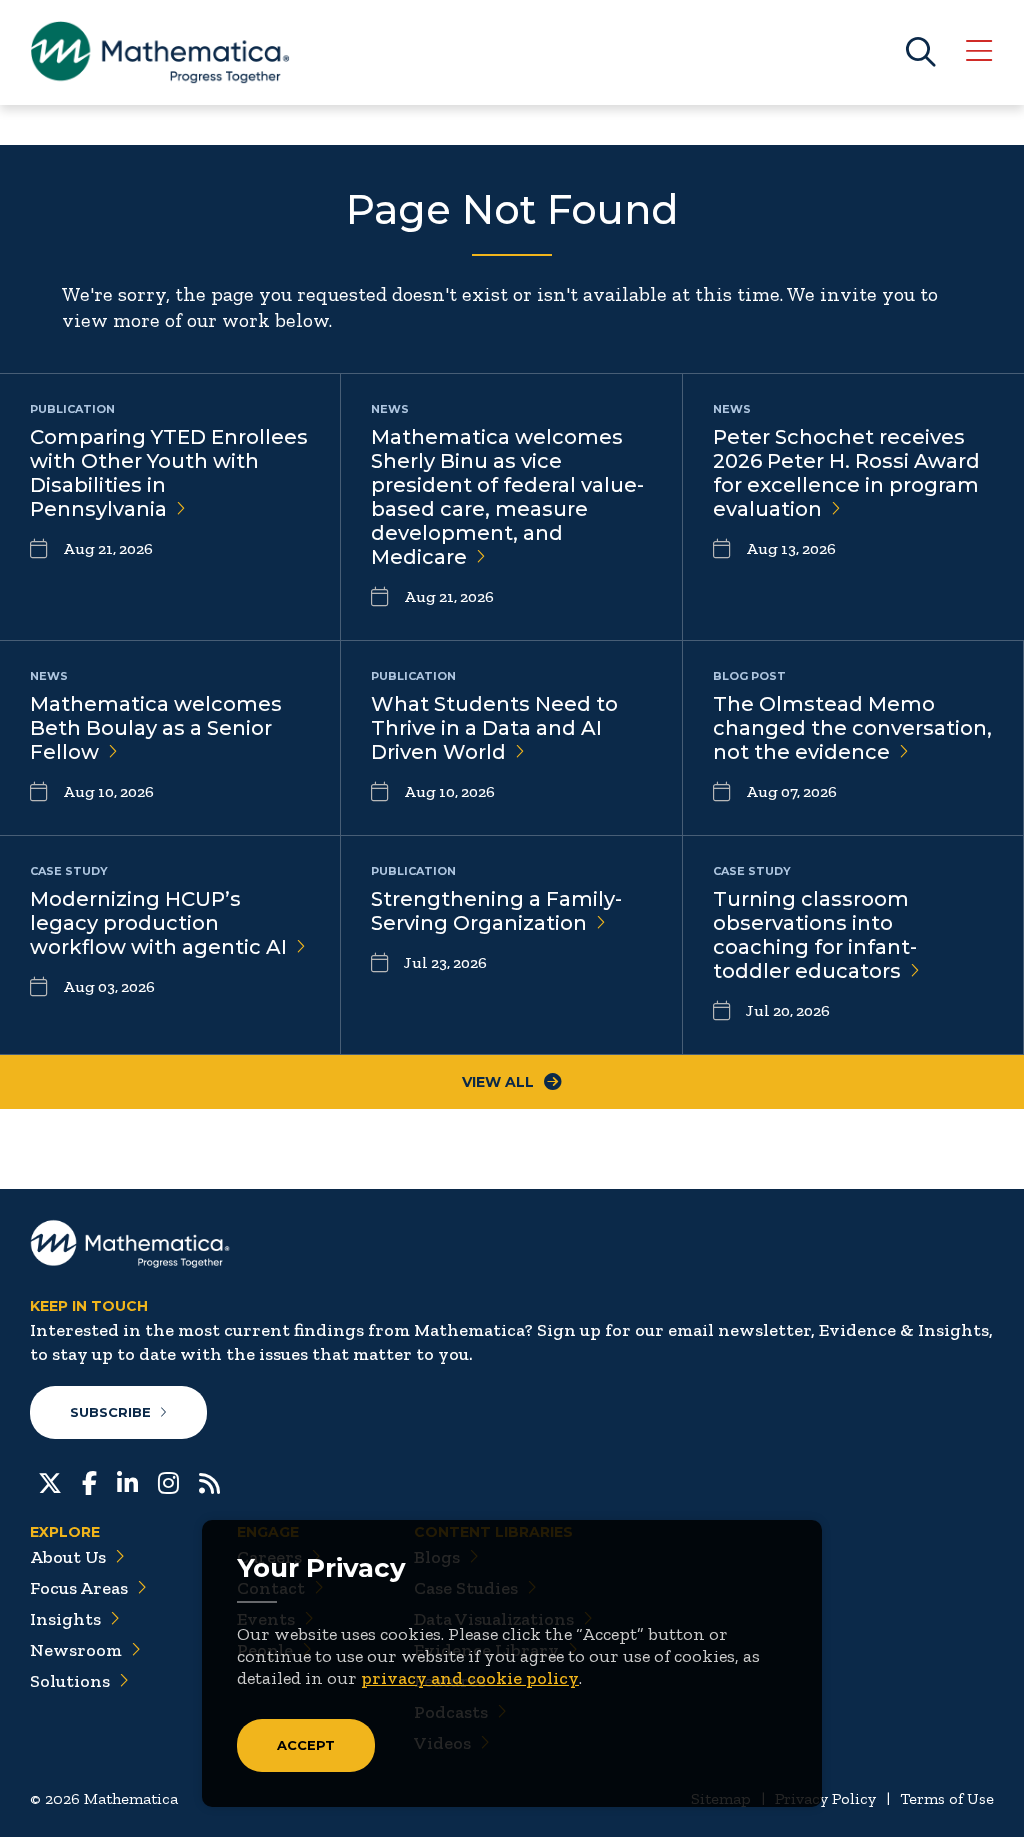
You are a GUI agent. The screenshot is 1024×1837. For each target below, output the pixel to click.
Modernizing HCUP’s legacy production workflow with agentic (158, 923)
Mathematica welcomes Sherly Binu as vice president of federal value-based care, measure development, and (507, 497)
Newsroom (76, 1650)
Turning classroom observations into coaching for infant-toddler (815, 935)
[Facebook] (89, 1481)
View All (498, 1082)
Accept (306, 1745)
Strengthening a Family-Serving (496, 911)
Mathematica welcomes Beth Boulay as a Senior (156, 728)
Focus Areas (79, 1588)
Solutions (70, 1681)
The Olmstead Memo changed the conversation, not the (852, 728)
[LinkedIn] (127, 1481)
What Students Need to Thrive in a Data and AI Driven (494, 728)
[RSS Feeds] (209, 1481)
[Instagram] (168, 1481)
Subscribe (110, 1412)
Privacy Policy (825, 1798)
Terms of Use (947, 1798)
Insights (65, 1619)
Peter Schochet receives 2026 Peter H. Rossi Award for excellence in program (846, 473)
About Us (68, 1557)
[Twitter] (50, 1481)
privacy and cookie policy (470, 1678)
